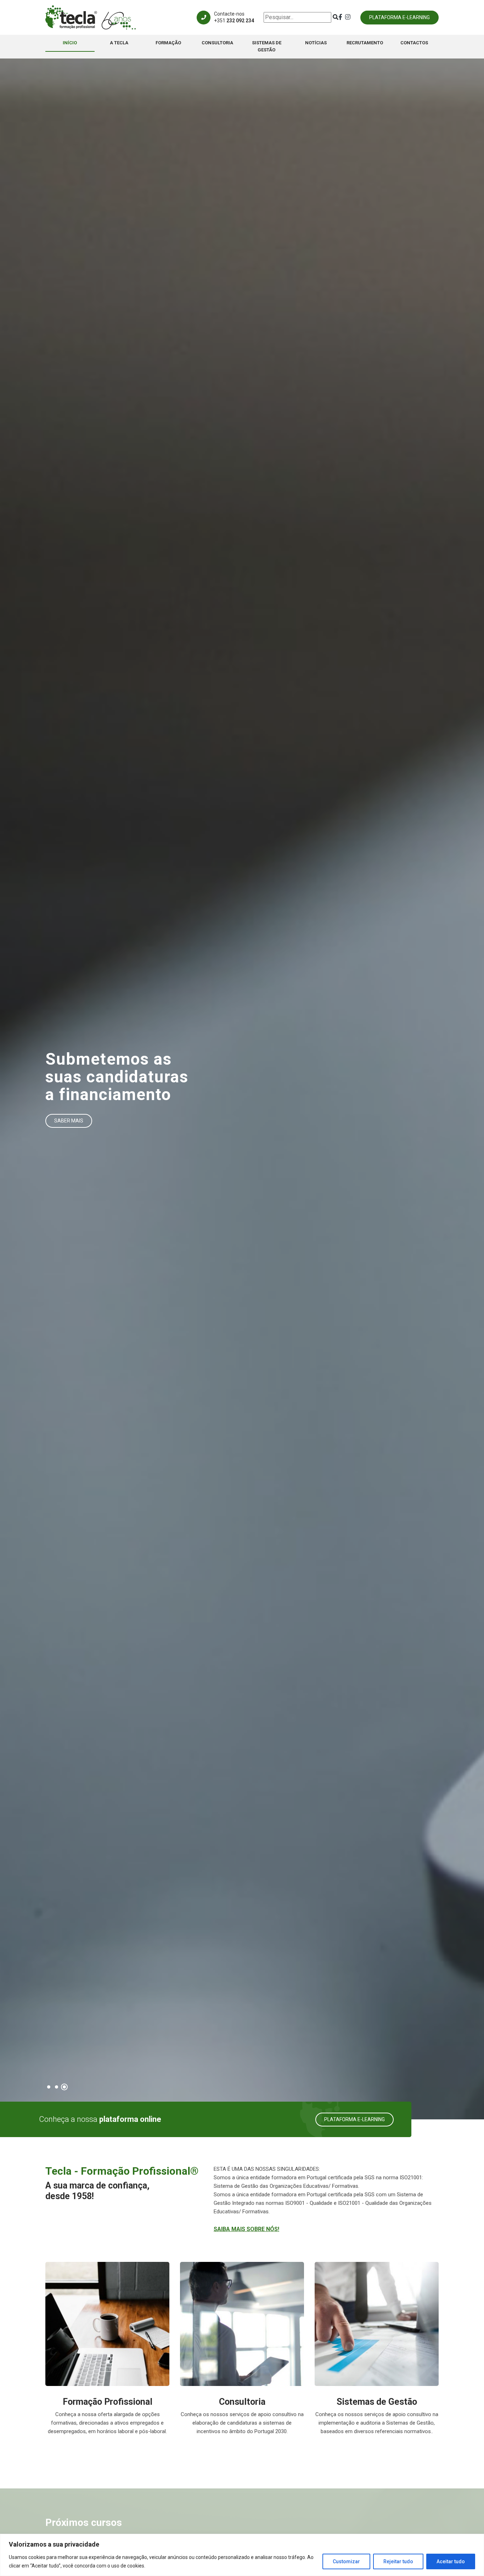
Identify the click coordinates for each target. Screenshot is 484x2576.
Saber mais (69, 1121)
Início (70, 43)
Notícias (316, 43)
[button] (49, 2087)
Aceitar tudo (451, 2561)
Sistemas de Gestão (267, 46)
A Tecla (119, 43)
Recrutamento (365, 43)
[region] (242, 2555)
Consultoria (217, 43)
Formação (168, 43)
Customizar (346, 2561)
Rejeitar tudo (398, 2561)
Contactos (414, 43)
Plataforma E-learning (399, 17)
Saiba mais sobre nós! (246, 2229)
